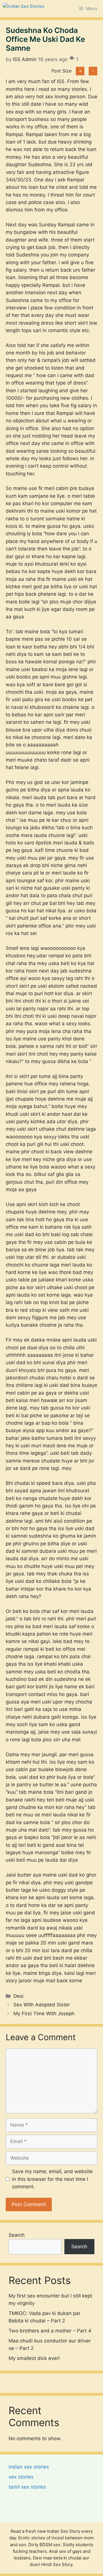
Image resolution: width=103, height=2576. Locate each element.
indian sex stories (29, 2467)
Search (17, 2235)
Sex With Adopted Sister (42, 2005)
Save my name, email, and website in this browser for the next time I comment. (52, 2179)
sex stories (21, 2477)
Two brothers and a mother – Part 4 (50, 2331)
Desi (18, 1996)
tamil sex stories (27, 2487)
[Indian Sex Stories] (24, 9)
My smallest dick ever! (34, 2358)
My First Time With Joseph (44, 2014)
